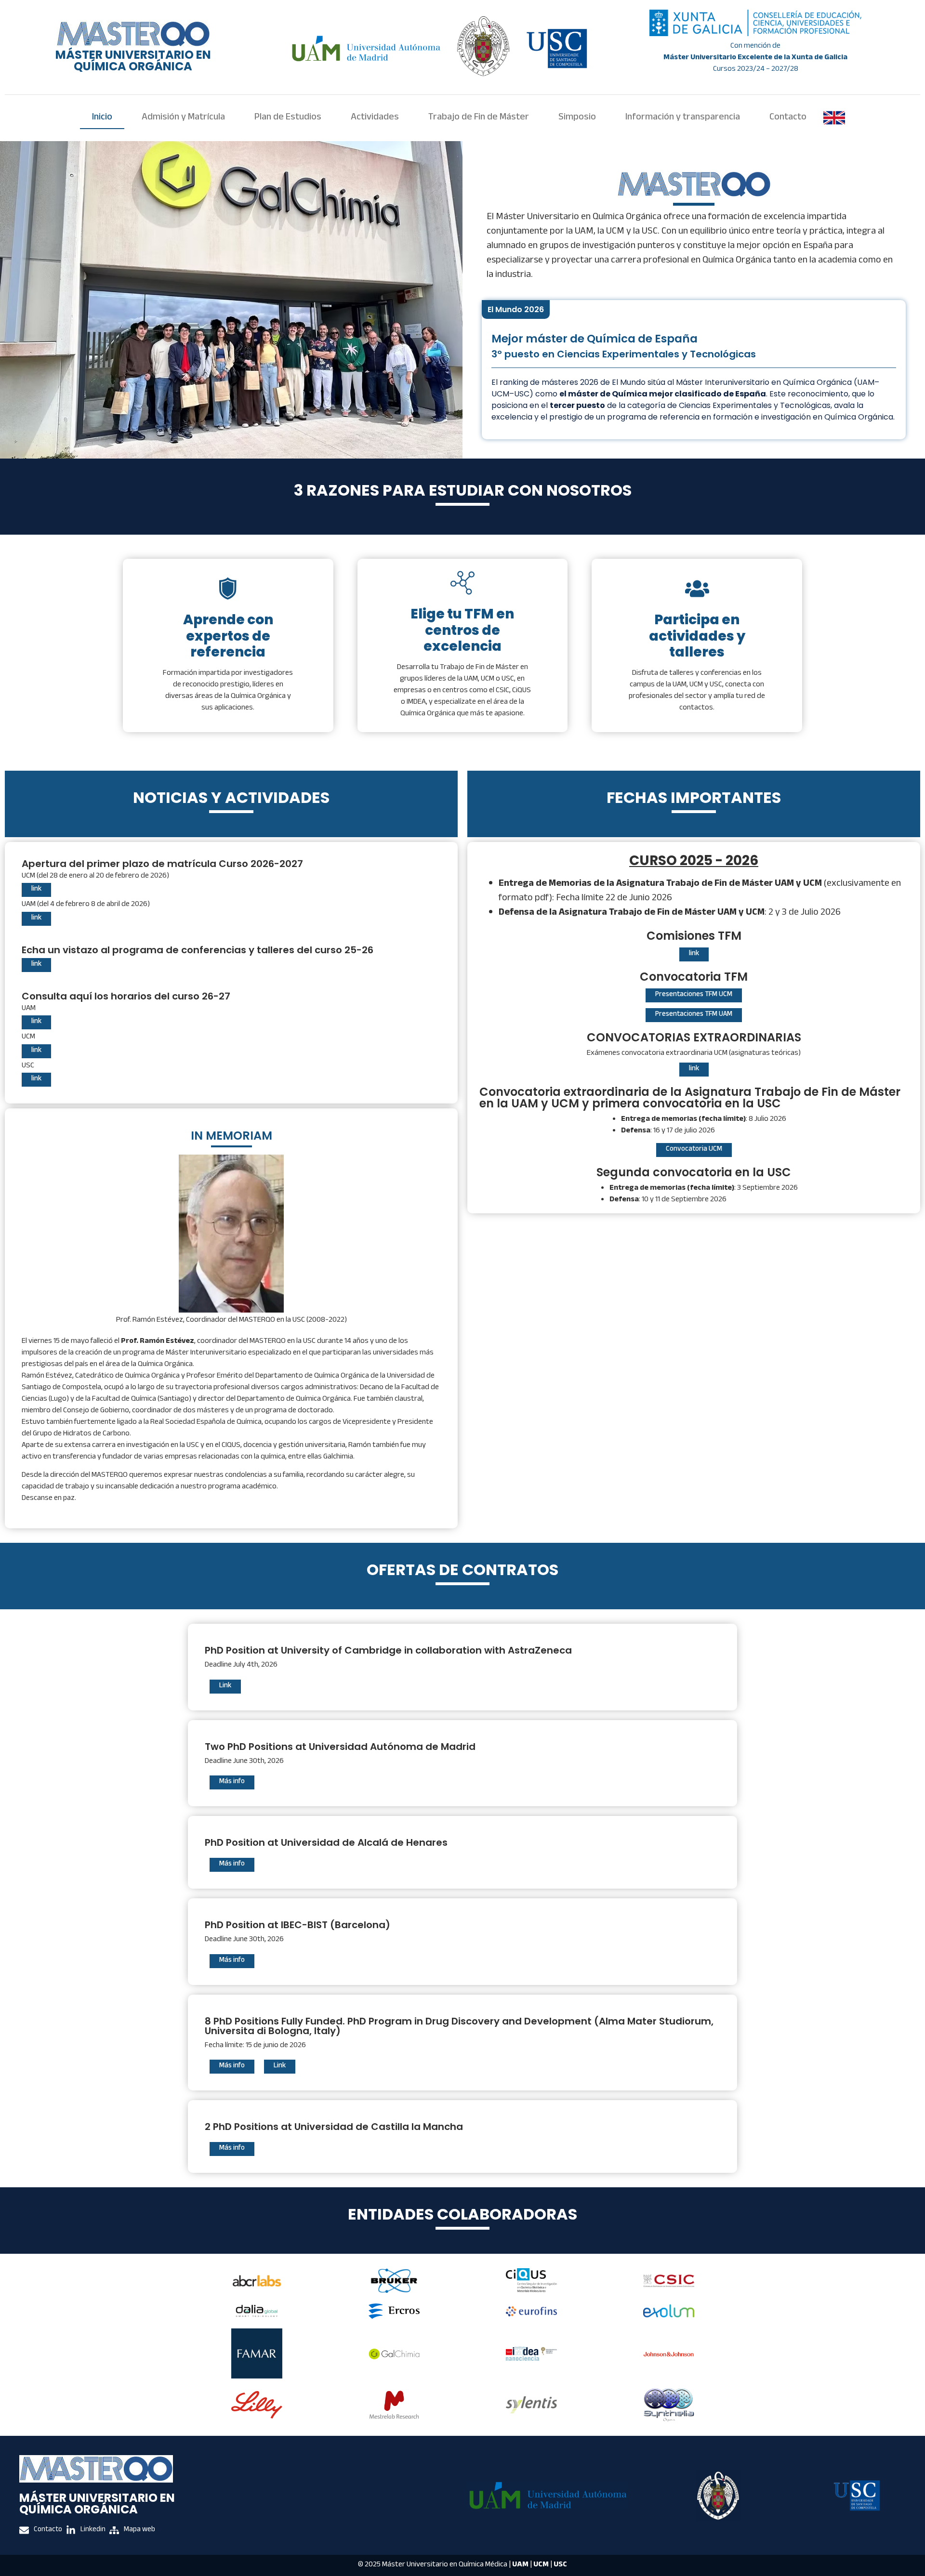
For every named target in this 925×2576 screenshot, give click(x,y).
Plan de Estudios (288, 118)
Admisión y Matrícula (183, 118)
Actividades (375, 118)
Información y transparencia (683, 118)
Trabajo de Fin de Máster (479, 118)
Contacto (788, 118)
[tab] (516, 309)
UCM (541, 2565)
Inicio (102, 118)
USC (560, 2565)
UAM (520, 2565)
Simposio (577, 118)
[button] (694, 954)
